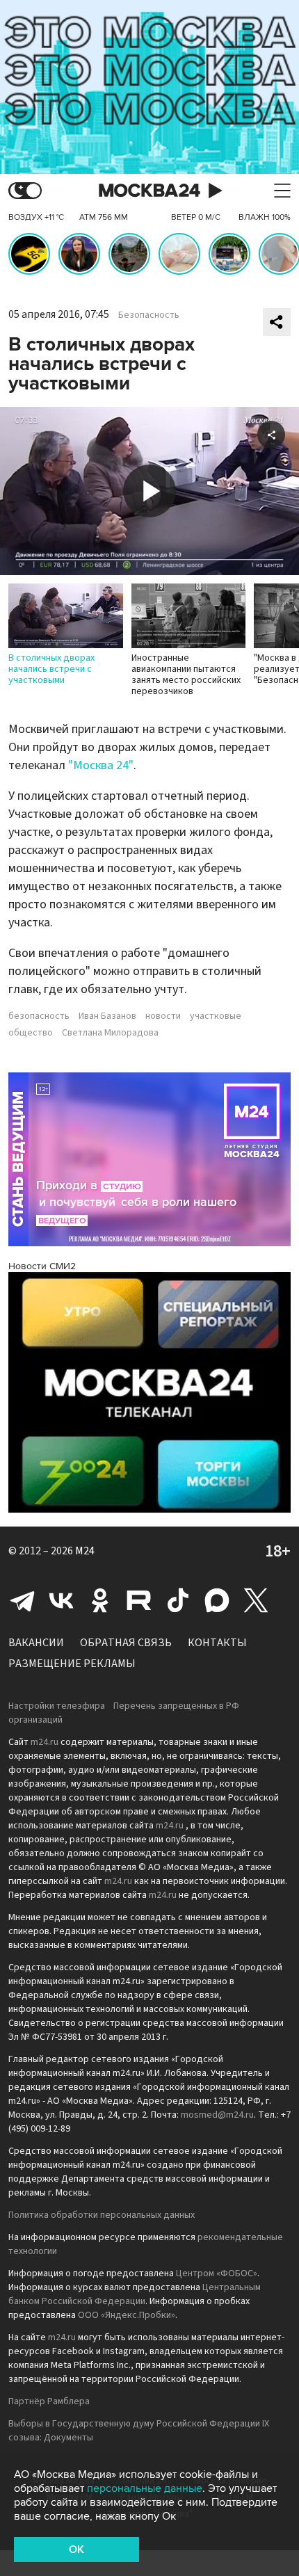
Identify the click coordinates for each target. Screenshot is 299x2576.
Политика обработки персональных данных (102, 2215)
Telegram (22, 1600)
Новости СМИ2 (42, 1266)
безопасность (39, 1016)
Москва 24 (149, 191)
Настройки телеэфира (57, 1706)
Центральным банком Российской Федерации (135, 2294)
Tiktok (178, 1600)
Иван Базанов (107, 1016)
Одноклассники (100, 1600)
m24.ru (45, 1742)
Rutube (139, 1600)
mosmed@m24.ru (217, 2115)
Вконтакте (61, 1600)
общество (31, 1033)
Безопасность (149, 315)
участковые (216, 1016)
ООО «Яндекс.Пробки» (127, 2315)
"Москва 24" (101, 765)
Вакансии (36, 1643)
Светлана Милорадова (110, 1033)
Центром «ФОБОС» (217, 2273)
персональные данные (145, 2488)
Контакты (217, 1643)
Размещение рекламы (72, 1664)
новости (163, 1016)
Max (217, 1600)
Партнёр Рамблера (49, 2401)
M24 (85, 1551)
